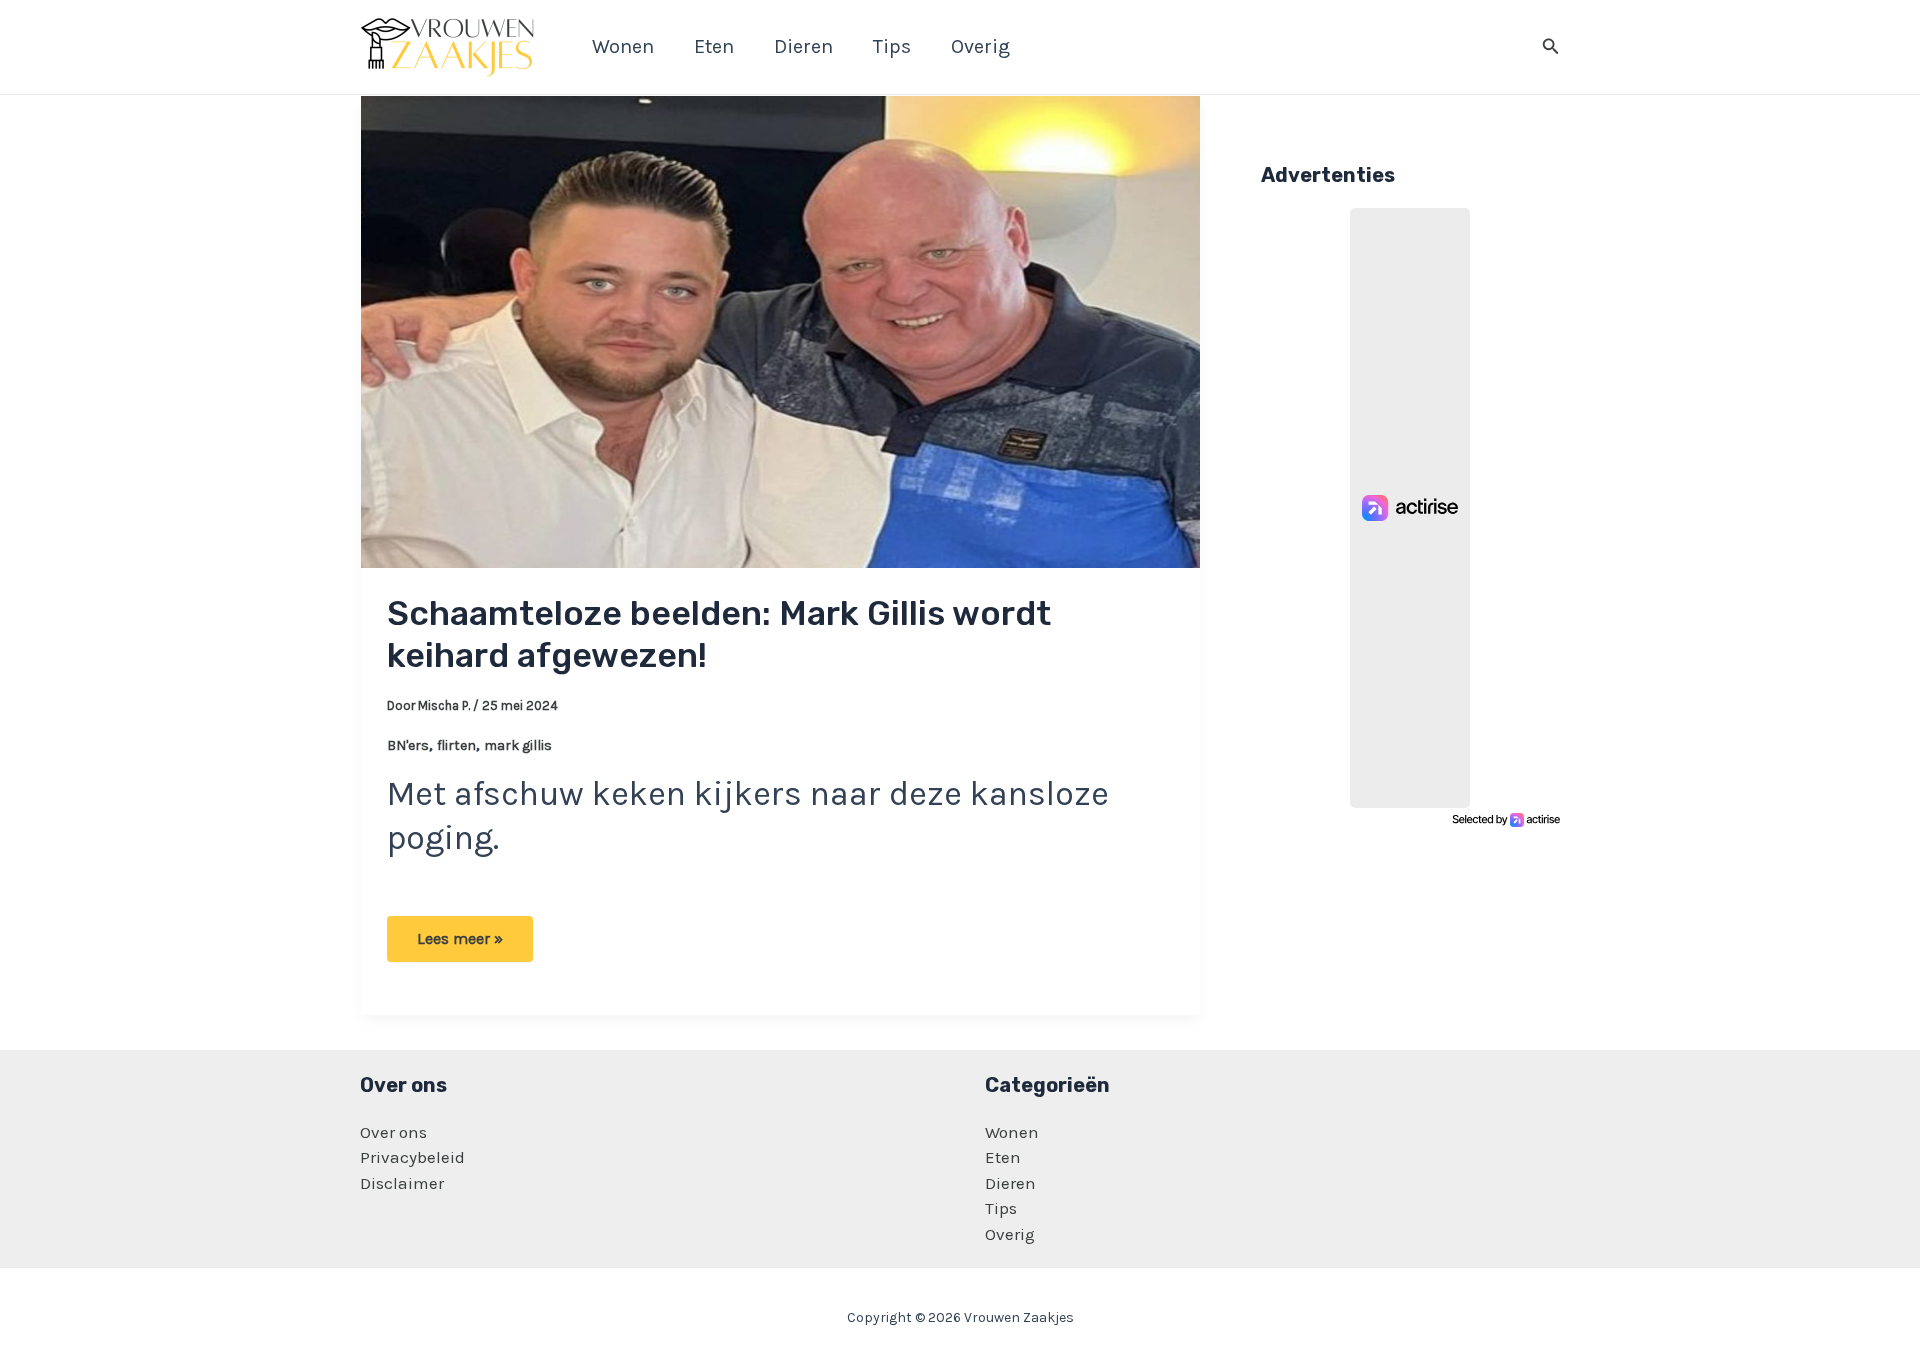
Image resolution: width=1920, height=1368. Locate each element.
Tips (1001, 1208)
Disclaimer (402, 1183)
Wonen (1012, 1132)
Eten (1003, 1157)
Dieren (1010, 1183)
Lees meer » (466, 945)
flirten (456, 745)
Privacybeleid (412, 1157)
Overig (1010, 1234)
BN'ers (408, 745)
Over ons (393, 1132)
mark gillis (518, 745)
